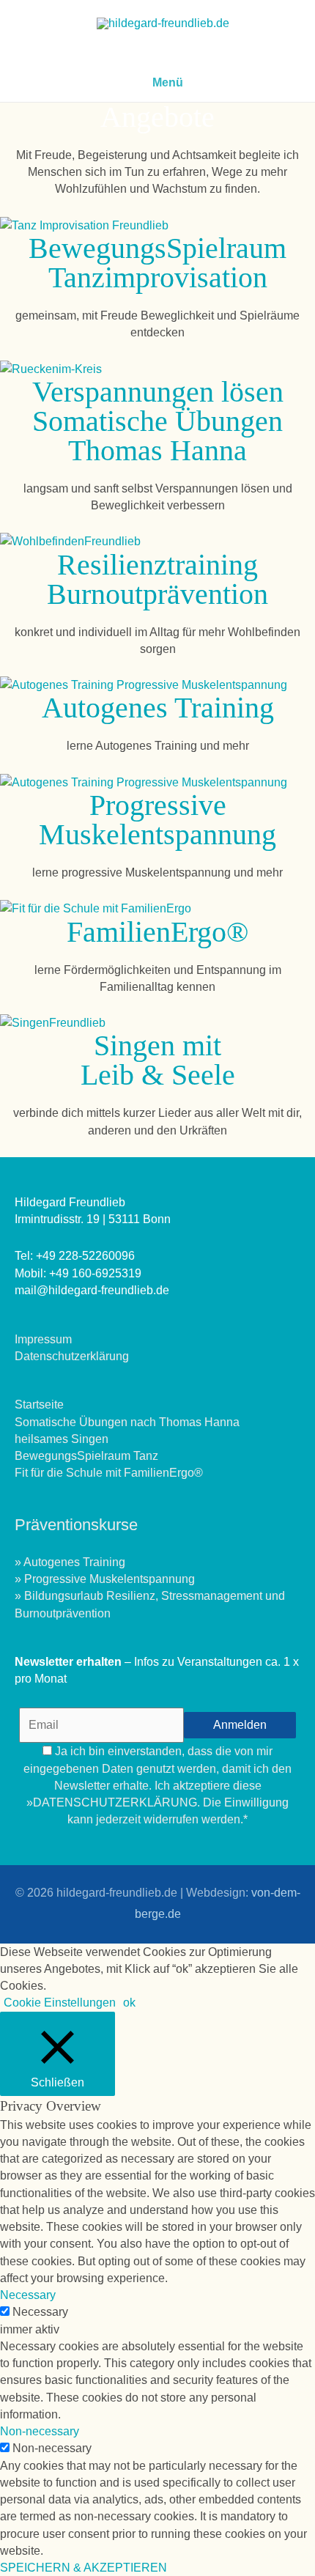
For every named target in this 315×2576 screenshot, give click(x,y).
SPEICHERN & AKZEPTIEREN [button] (84, 2568)
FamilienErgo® (157, 932)
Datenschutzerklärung (72, 1356)
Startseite (39, 1405)
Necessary (40, 2312)
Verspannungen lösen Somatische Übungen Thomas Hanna (158, 421)
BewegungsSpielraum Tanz (86, 1456)
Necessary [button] (28, 2295)
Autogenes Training (158, 708)
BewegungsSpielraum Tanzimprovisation (157, 263)
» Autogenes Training (70, 1562)
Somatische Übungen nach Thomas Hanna (127, 1422)
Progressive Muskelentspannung (157, 820)
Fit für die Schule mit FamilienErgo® (109, 1473)
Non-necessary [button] (40, 2431)
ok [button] (129, 2003)
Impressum (43, 1339)
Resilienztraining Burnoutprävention (157, 579)
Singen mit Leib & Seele (158, 1060)
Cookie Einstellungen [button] (60, 2003)
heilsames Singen (62, 1439)
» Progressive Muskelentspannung (105, 1579)
